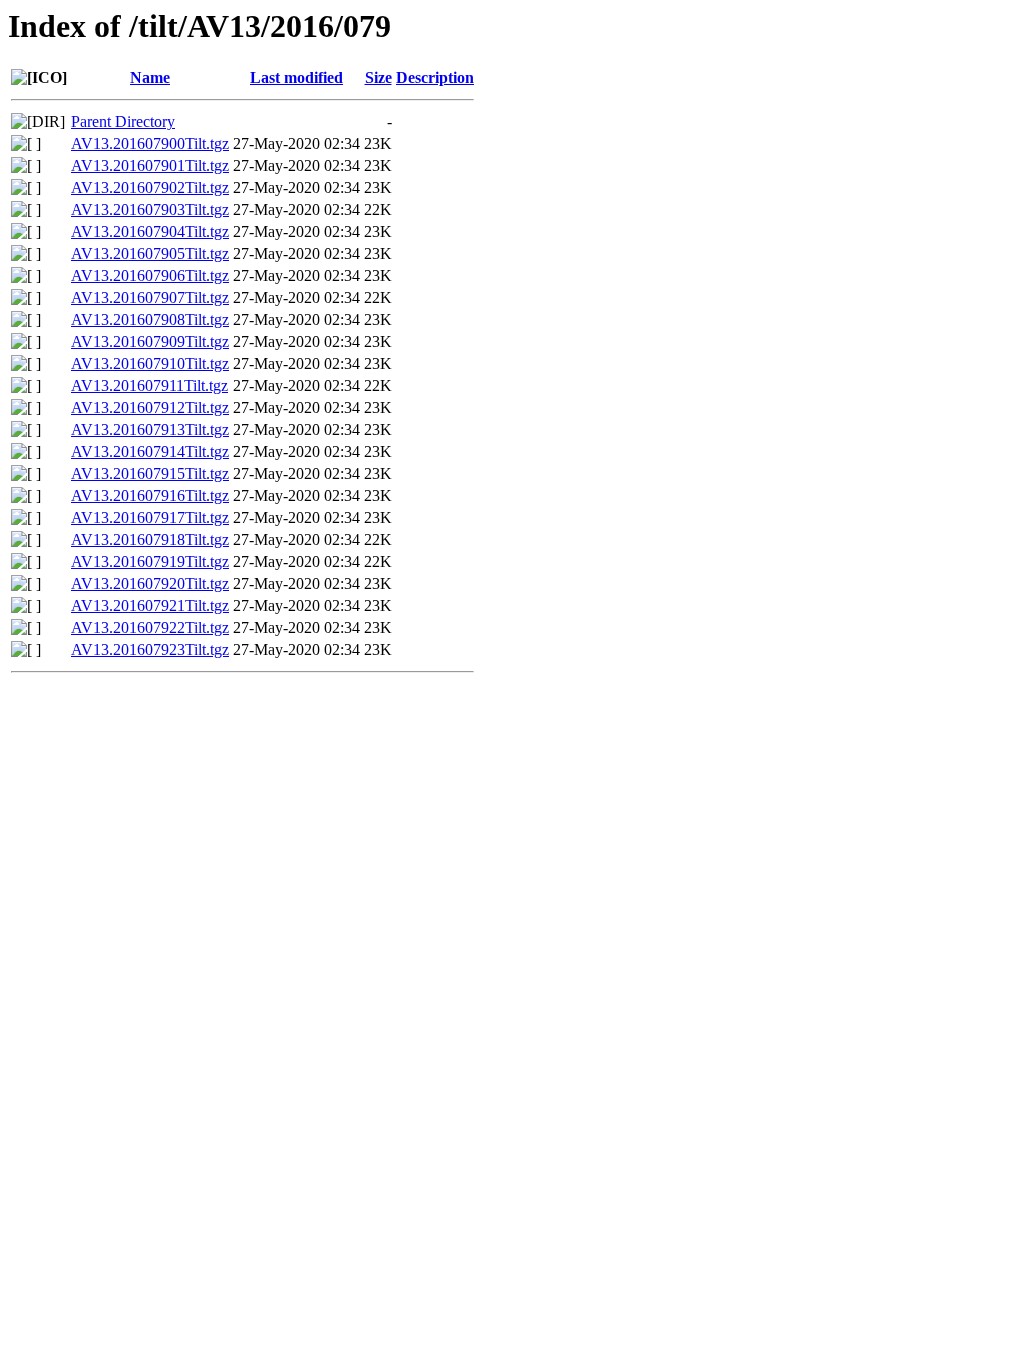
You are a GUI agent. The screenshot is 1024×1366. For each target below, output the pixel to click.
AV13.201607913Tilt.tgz (150, 429)
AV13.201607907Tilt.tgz (150, 297)
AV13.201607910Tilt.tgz (150, 363)
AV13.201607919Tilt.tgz (150, 561)
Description (435, 77)
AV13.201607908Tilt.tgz (150, 319)
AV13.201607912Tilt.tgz (150, 407)
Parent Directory (123, 121)
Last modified (296, 77)
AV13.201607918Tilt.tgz (150, 539)
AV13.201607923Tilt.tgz (150, 649)
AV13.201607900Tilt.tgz (150, 143)
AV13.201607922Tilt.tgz (150, 627)
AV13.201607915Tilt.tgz (150, 473)
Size (378, 77)
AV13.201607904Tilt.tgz (150, 231)
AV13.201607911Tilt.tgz (149, 385)
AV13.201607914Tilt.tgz (150, 451)
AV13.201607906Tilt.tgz (150, 275)
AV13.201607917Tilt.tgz (150, 517)
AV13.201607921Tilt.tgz (150, 605)
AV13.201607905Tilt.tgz (150, 253)
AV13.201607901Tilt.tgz (150, 165)
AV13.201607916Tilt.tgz (150, 495)
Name (150, 77)
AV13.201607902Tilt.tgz (150, 187)
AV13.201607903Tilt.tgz (150, 209)
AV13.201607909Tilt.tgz (150, 341)
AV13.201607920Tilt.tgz (150, 583)
